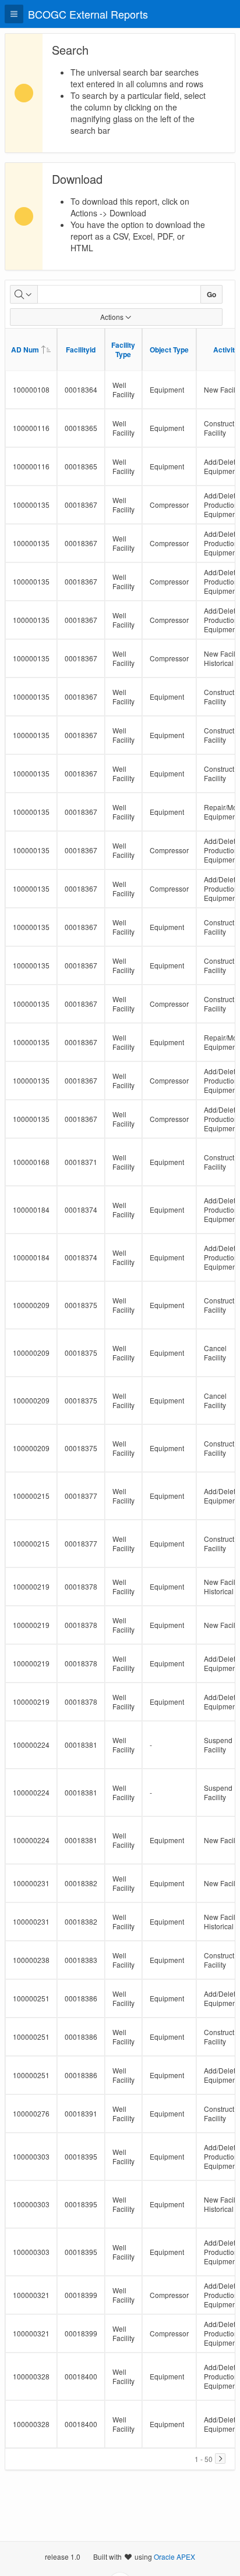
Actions (112, 317)
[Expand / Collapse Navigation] (14, 14)
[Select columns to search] (24, 294)
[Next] (220, 2459)
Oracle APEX (174, 2557)
